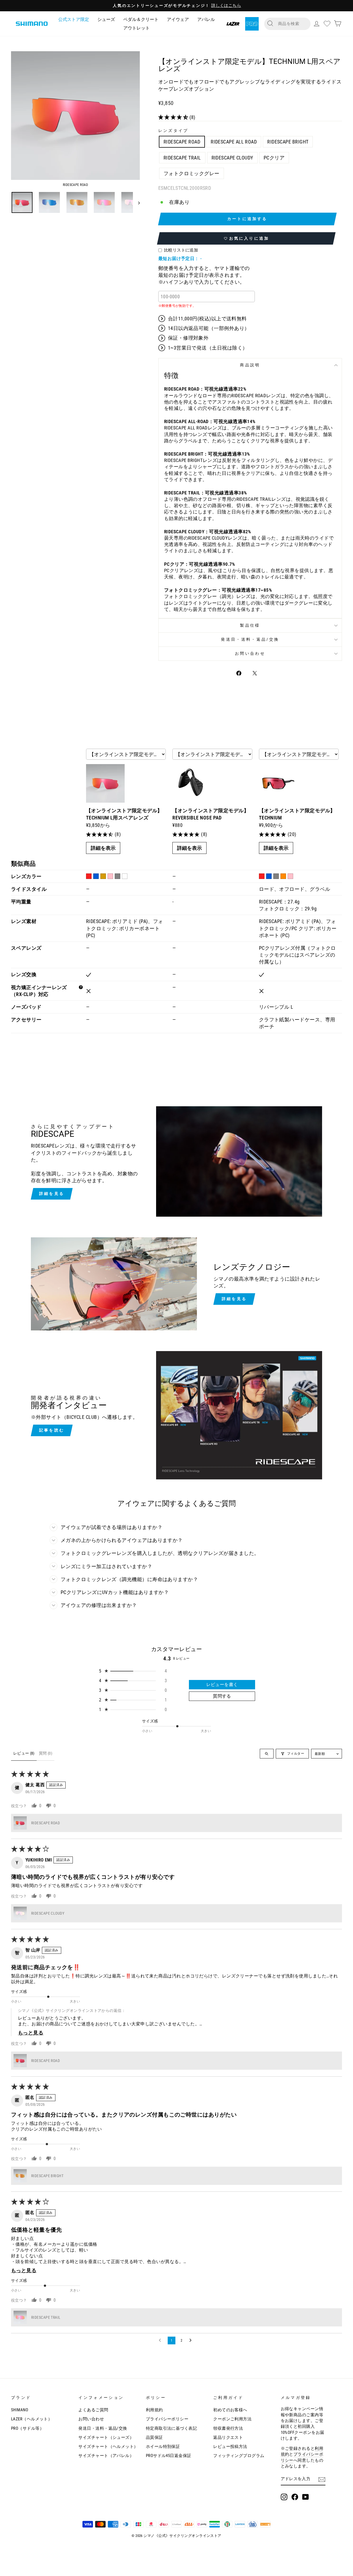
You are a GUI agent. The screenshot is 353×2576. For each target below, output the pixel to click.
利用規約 (154, 2410)
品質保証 (154, 2437)
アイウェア (178, 19)
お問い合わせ (250, 654)
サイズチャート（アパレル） (106, 2456)
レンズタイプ (173, 131)
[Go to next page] (192, 2340)
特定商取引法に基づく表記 (171, 2428)
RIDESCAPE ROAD (182, 142)
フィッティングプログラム (239, 2456)
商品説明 (250, 365)
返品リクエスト (228, 2437)
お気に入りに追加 (249, 238)
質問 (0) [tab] (46, 1753)
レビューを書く (222, 1685)
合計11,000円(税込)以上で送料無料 (207, 319)
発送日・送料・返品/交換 (250, 639)
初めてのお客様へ (230, 2410)
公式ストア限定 (74, 19)
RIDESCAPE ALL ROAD (234, 142)
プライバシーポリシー (167, 2419)
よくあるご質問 (93, 2410)
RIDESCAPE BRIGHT (288, 142)
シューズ (106, 19)
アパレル (206, 19)
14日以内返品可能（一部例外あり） (209, 328)
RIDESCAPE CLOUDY (232, 158)
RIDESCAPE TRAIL (182, 158)
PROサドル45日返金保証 (169, 2456)
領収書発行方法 (228, 2428)
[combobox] (292, 24)
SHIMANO (20, 2410)
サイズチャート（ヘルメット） (108, 2447)
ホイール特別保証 (163, 2447)
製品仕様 (250, 625)
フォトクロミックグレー (192, 173)
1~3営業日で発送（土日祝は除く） (208, 348)
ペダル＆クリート (141, 19)
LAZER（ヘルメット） (32, 2419)
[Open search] (267, 1754)
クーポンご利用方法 (232, 2419)
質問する (222, 1696)
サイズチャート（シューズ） (106, 2437)
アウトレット (137, 28)
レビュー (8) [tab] (24, 1753)
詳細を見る (52, 1194)
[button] (174, 117)
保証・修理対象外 (188, 338)
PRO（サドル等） (27, 2428)
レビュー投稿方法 (230, 2447)
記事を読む (52, 1430)
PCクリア (274, 158)
